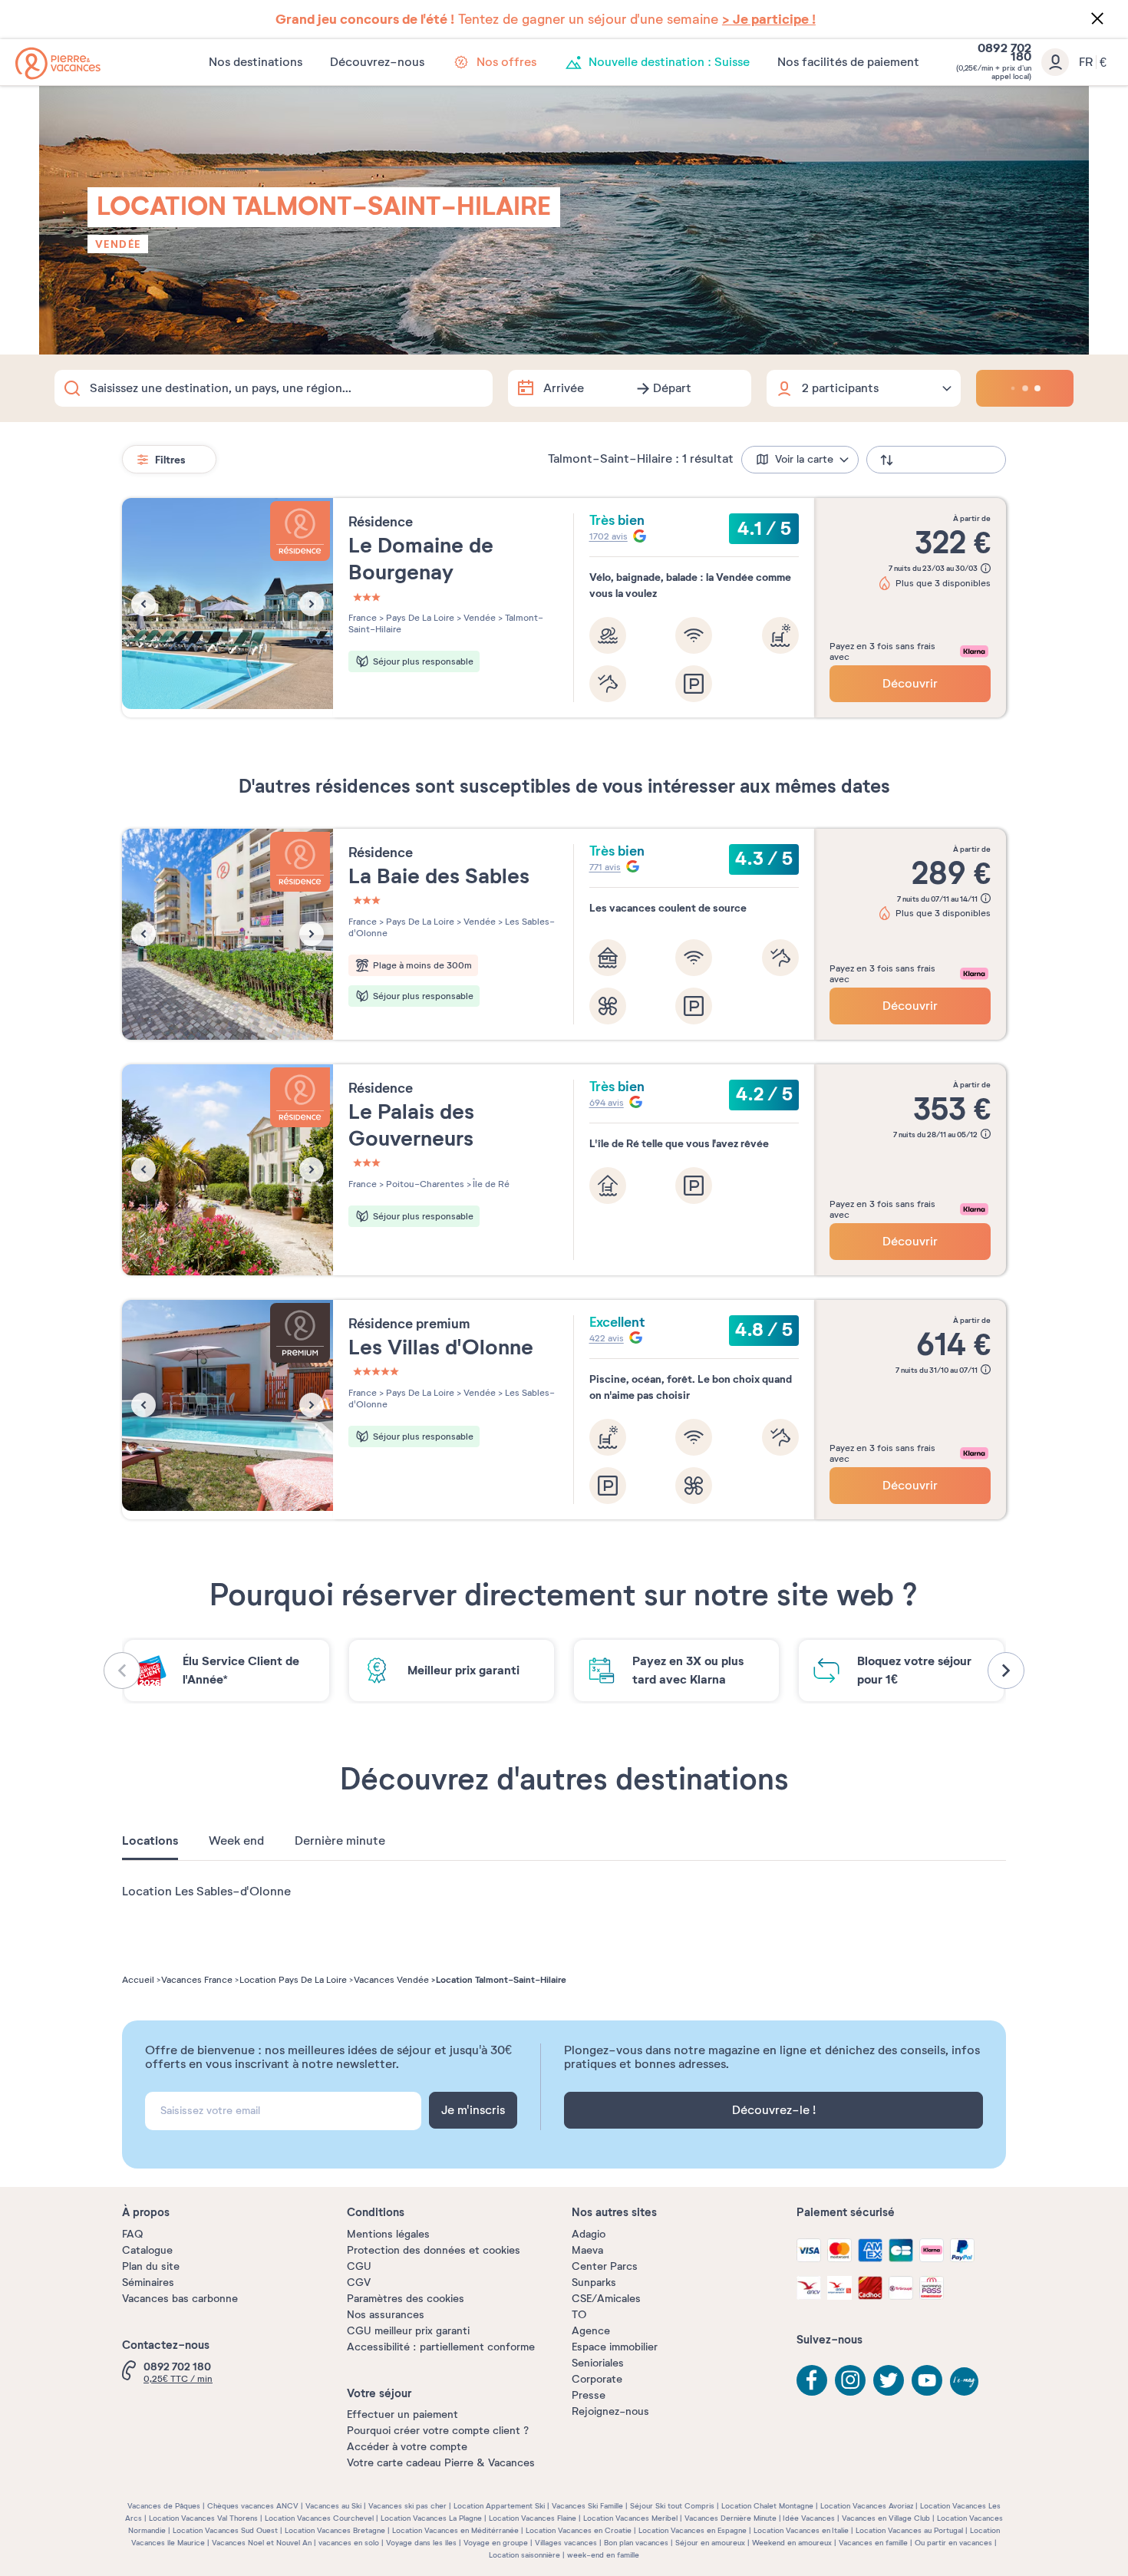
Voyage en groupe (496, 2543)
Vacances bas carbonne (180, 2299)
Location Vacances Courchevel (319, 2518)
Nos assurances (386, 2315)
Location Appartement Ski (499, 2506)
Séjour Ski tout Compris (672, 2506)
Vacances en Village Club (886, 2518)
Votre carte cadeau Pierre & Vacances (441, 2463)
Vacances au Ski (333, 2506)
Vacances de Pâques (164, 2506)
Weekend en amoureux (792, 2543)
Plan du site (151, 2266)
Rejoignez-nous (610, 2411)
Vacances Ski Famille (587, 2506)
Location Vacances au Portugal (909, 2530)
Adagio (589, 2234)
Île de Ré (490, 1184)
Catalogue (147, 2250)
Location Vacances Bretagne (335, 2530)
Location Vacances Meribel (630, 2518)
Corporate (597, 2379)
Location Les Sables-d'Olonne (206, 1892)
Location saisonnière (524, 2555)
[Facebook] (812, 2380)
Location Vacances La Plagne (431, 2518)
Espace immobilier (615, 2347)
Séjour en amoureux (710, 2543)
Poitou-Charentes (424, 1184)
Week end (236, 1841)
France (363, 618)
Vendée (118, 244)
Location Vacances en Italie (801, 2530)
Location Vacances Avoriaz (867, 2506)
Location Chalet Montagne (767, 2506)
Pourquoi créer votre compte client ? (438, 2431)
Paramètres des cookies (406, 2299)
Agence (591, 2331)
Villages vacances (566, 2543)
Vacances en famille (873, 2543)
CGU (359, 2266)
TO (579, 2315)
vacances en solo (349, 2543)
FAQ (132, 2234)
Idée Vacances (809, 2518)
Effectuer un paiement (402, 2414)
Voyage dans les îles (421, 2543)
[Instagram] (850, 2380)
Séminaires (148, 2282)
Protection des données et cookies (434, 2250)
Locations (150, 1841)
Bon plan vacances (636, 2543)
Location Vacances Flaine (533, 2518)
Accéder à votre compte (407, 2447)
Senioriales (598, 2363)
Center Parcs (605, 2266)
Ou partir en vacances (953, 2543)
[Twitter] (889, 2380)
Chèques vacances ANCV (253, 2506)
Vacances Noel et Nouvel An (262, 2543)
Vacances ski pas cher (407, 2506)
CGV (359, 2282)
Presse (589, 2395)
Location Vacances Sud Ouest (225, 2530)
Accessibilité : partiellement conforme (441, 2347)
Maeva (587, 2250)
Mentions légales (388, 2234)
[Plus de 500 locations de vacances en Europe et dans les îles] (58, 63)
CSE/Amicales (606, 2299)
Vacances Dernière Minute (731, 2518)
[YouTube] (927, 2380)
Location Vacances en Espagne (693, 2530)
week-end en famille (603, 2555)
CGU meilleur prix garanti (408, 2331)
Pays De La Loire (419, 618)
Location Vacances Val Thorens (203, 2518)
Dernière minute (340, 1841)
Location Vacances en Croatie (579, 2530)
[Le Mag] (965, 2383)
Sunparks (594, 2282)
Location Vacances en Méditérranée (455, 2530)
